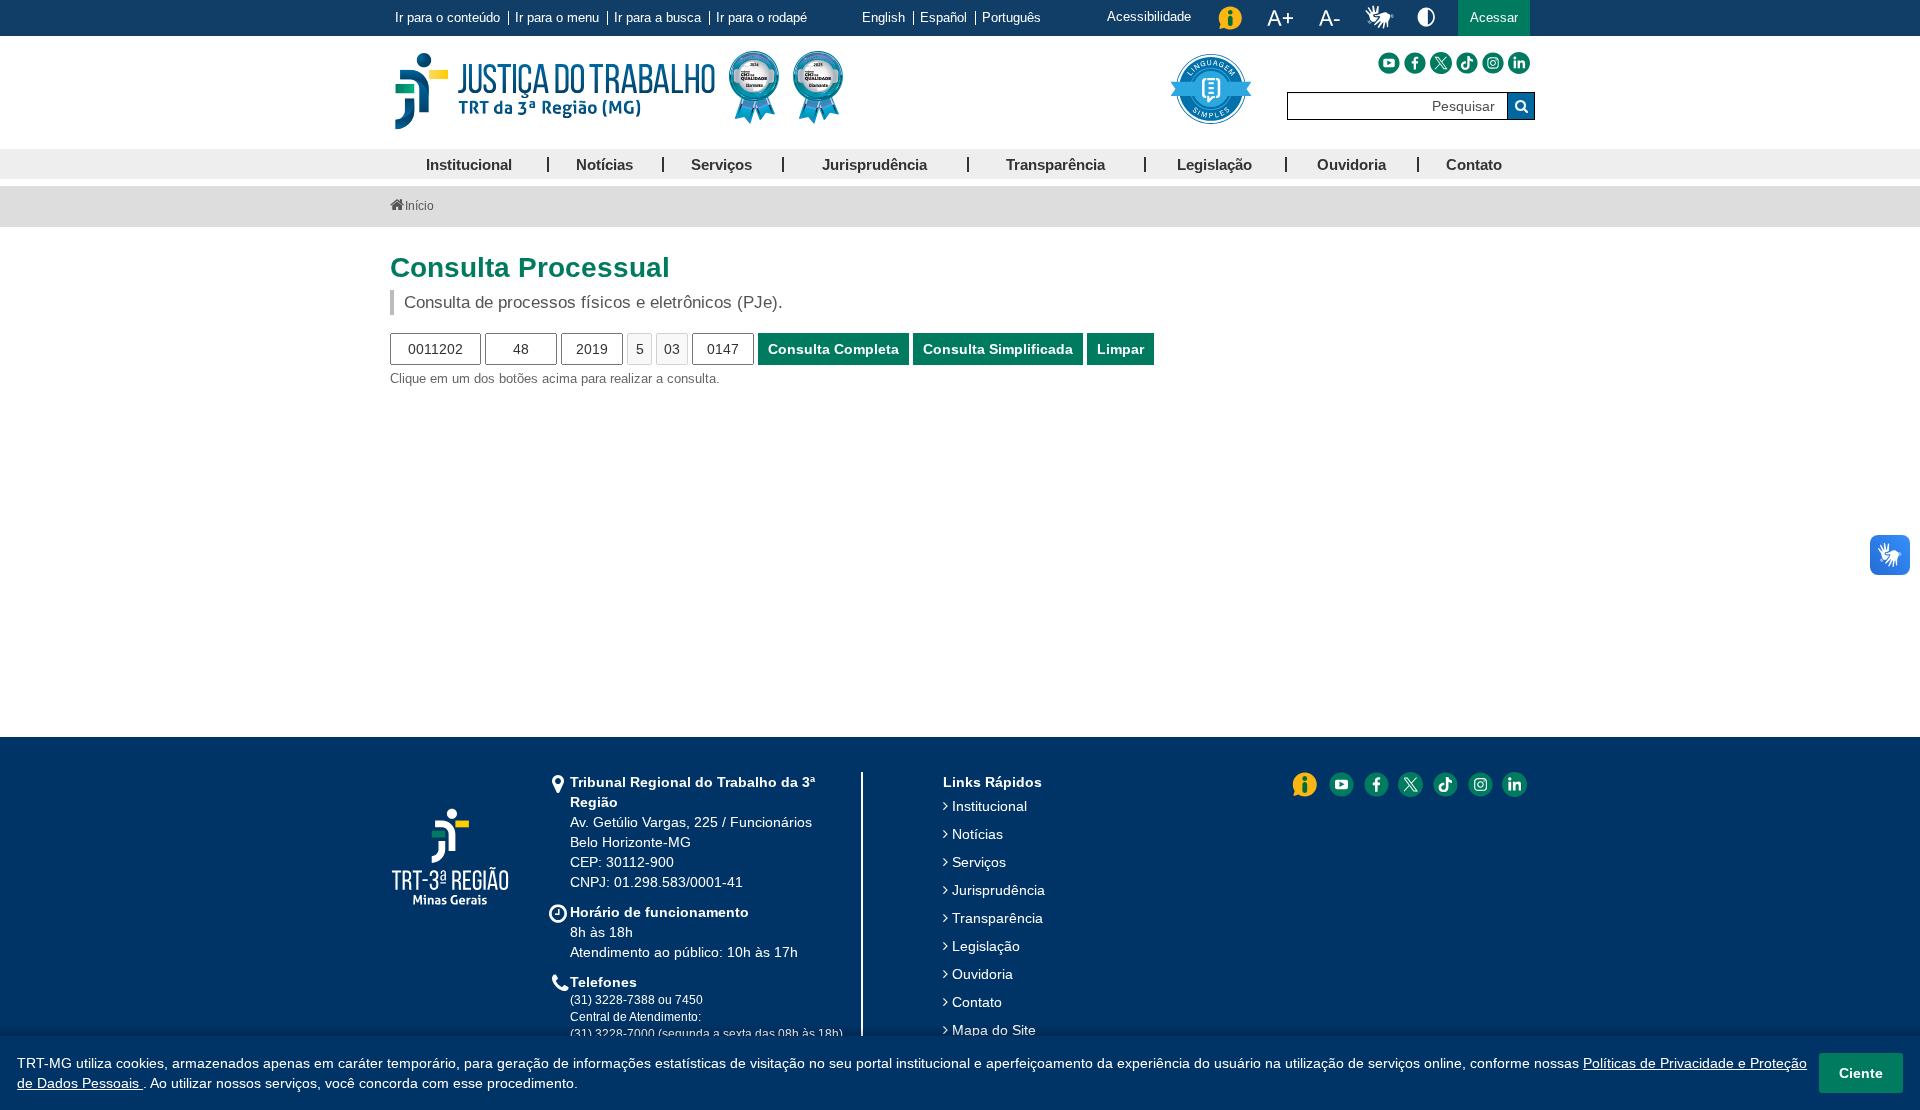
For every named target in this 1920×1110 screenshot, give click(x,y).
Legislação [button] (1214, 164)
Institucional (989, 806)
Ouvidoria (982, 974)
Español (943, 18)
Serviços (979, 862)
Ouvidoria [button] (1351, 164)
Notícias (977, 834)
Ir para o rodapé (761, 18)
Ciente (1861, 1073)
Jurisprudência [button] (874, 164)
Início (419, 206)
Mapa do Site (994, 1030)
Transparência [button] (1055, 164)
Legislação (986, 946)
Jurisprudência (998, 890)
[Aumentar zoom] (1280, 18)
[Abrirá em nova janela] (1389, 63)
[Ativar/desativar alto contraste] (1426, 16)
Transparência (997, 918)
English (883, 18)
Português (1011, 18)
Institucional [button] (469, 164)
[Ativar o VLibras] (1379, 18)
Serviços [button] (721, 164)
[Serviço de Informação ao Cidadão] (1230, 18)
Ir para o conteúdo (447, 18)
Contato (977, 1002)
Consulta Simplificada (998, 349)
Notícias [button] (604, 164)
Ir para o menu (557, 18)
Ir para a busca (657, 18)
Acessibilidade (1149, 16)
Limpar (1120, 349)
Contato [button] (1474, 164)
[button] (1494, 18)
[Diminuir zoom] (1329, 18)
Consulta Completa (833, 349)
